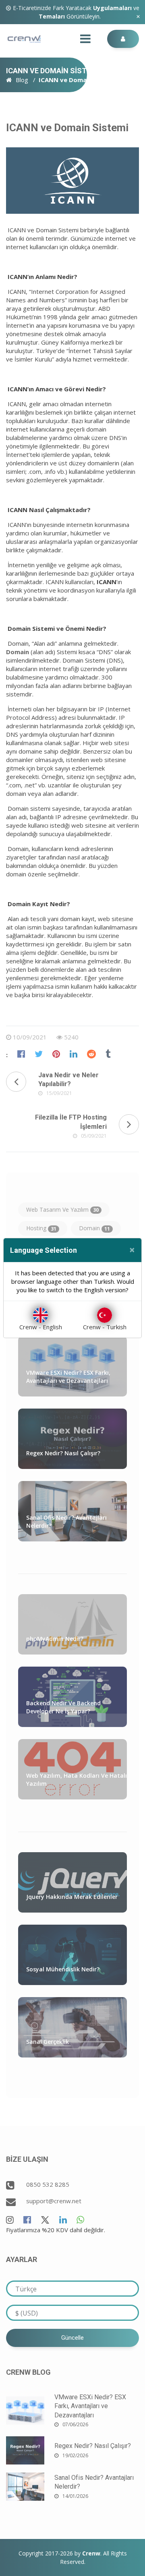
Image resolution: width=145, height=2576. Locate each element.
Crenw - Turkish (105, 1327)
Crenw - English (41, 1327)
